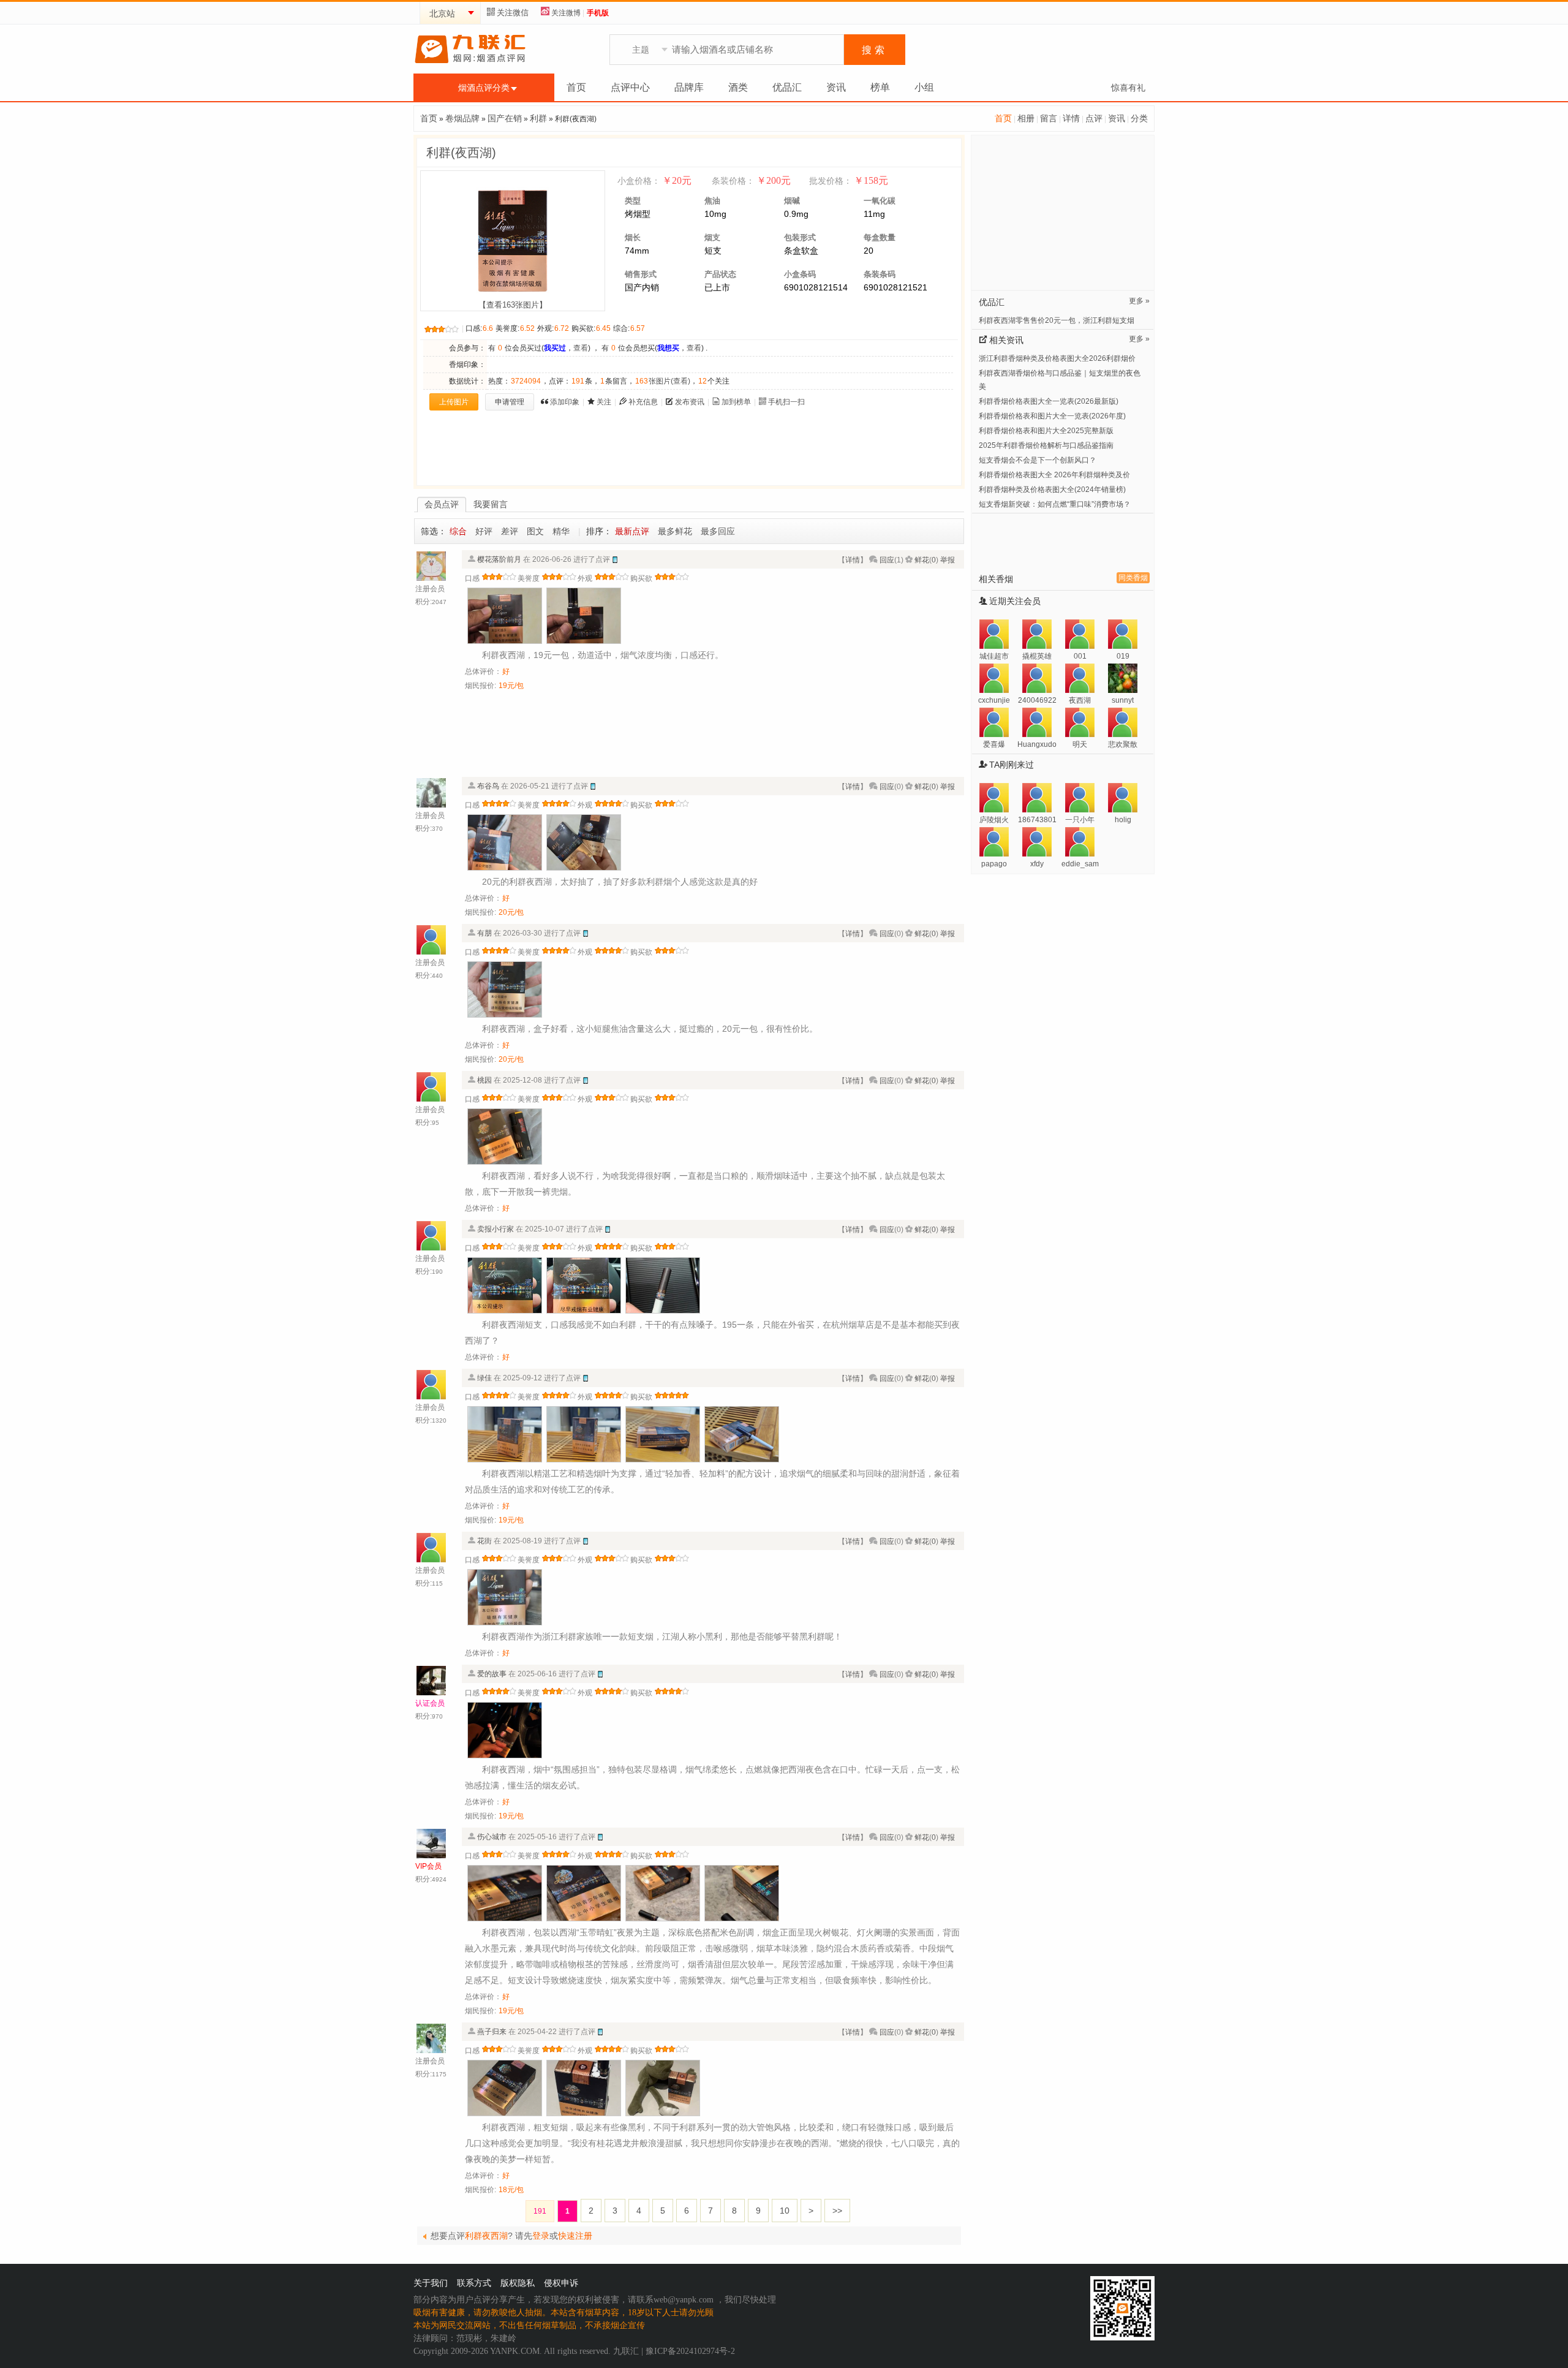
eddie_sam (1080, 864)
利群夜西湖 (486, 2236)
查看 (581, 348)
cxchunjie (994, 700)
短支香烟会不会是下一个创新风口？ (1038, 460)
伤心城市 (492, 1837)
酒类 (738, 87)
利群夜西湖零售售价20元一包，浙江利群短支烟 (1057, 320)
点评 (1094, 118)
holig (1123, 820)
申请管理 (510, 402)
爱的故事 (492, 1674)
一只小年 (1080, 820)
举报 (948, 560)
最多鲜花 (675, 531)
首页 (576, 87)
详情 (1071, 118)
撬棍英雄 (1037, 656)
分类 (1139, 118)
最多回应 (718, 531)
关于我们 (431, 2283)
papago (994, 864)
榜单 (880, 87)
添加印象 (565, 402)
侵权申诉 (561, 2283)
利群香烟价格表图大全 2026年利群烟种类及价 (1054, 475)
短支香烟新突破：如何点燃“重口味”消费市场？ (1055, 504)
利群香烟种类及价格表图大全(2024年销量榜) (1052, 490)
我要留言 (491, 504)
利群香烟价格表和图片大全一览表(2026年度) (1052, 416)
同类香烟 (1133, 578)
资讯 (836, 87)
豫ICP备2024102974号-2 (690, 2351)
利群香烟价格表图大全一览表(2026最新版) (1049, 401)
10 (785, 2211)
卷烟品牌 (462, 118)
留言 (1049, 118)
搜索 (875, 50)
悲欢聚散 (1123, 744)
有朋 (484, 933)
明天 (1080, 744)
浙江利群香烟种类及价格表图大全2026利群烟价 (1057, 358)
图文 (535, 531)
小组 (924, 87)
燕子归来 (492, 2032)
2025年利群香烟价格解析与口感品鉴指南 (1046, 445)
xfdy (1037, 864)
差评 (510, 531)
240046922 (1037, 700)
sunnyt (1123, 700)
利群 (538, 118)
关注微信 (513, 13)
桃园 (484, 1080)
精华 (561, 531)
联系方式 (474, 2283)
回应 (887, 560)
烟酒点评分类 (484, 88)
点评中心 (630, 87)
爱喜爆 (994, 744)
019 (1123, 656)
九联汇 (626, 2351)
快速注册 (575, 2236)
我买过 (555, 348)
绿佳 (484, 1378)
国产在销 (505, 118)
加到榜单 (736, 402)
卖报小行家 (496, 1229)
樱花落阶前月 (499, 559)
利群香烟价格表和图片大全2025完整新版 (1046, 431)
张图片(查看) (663, 381)
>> (837, 2211)
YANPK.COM (515, 2351)
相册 (1026, 118)
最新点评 (632, 531)
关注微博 (566, 13)
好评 (484, 531)
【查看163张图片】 (513, 305)
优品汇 (787, 87)
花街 (484, 1541)
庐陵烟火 (994, 820)
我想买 (668, 348)
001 (1080, 656)
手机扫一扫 (786, 402)
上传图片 (454, 402)
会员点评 (442, 504)
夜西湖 (1080, 700)
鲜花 (922, 560)
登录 (541, 2236)
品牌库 (689, 87)
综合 (458, 531)
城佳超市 (994, 656)
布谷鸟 (488, 786)
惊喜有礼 (1128, 88)
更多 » (1139, 301)
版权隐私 (518, 2283)
